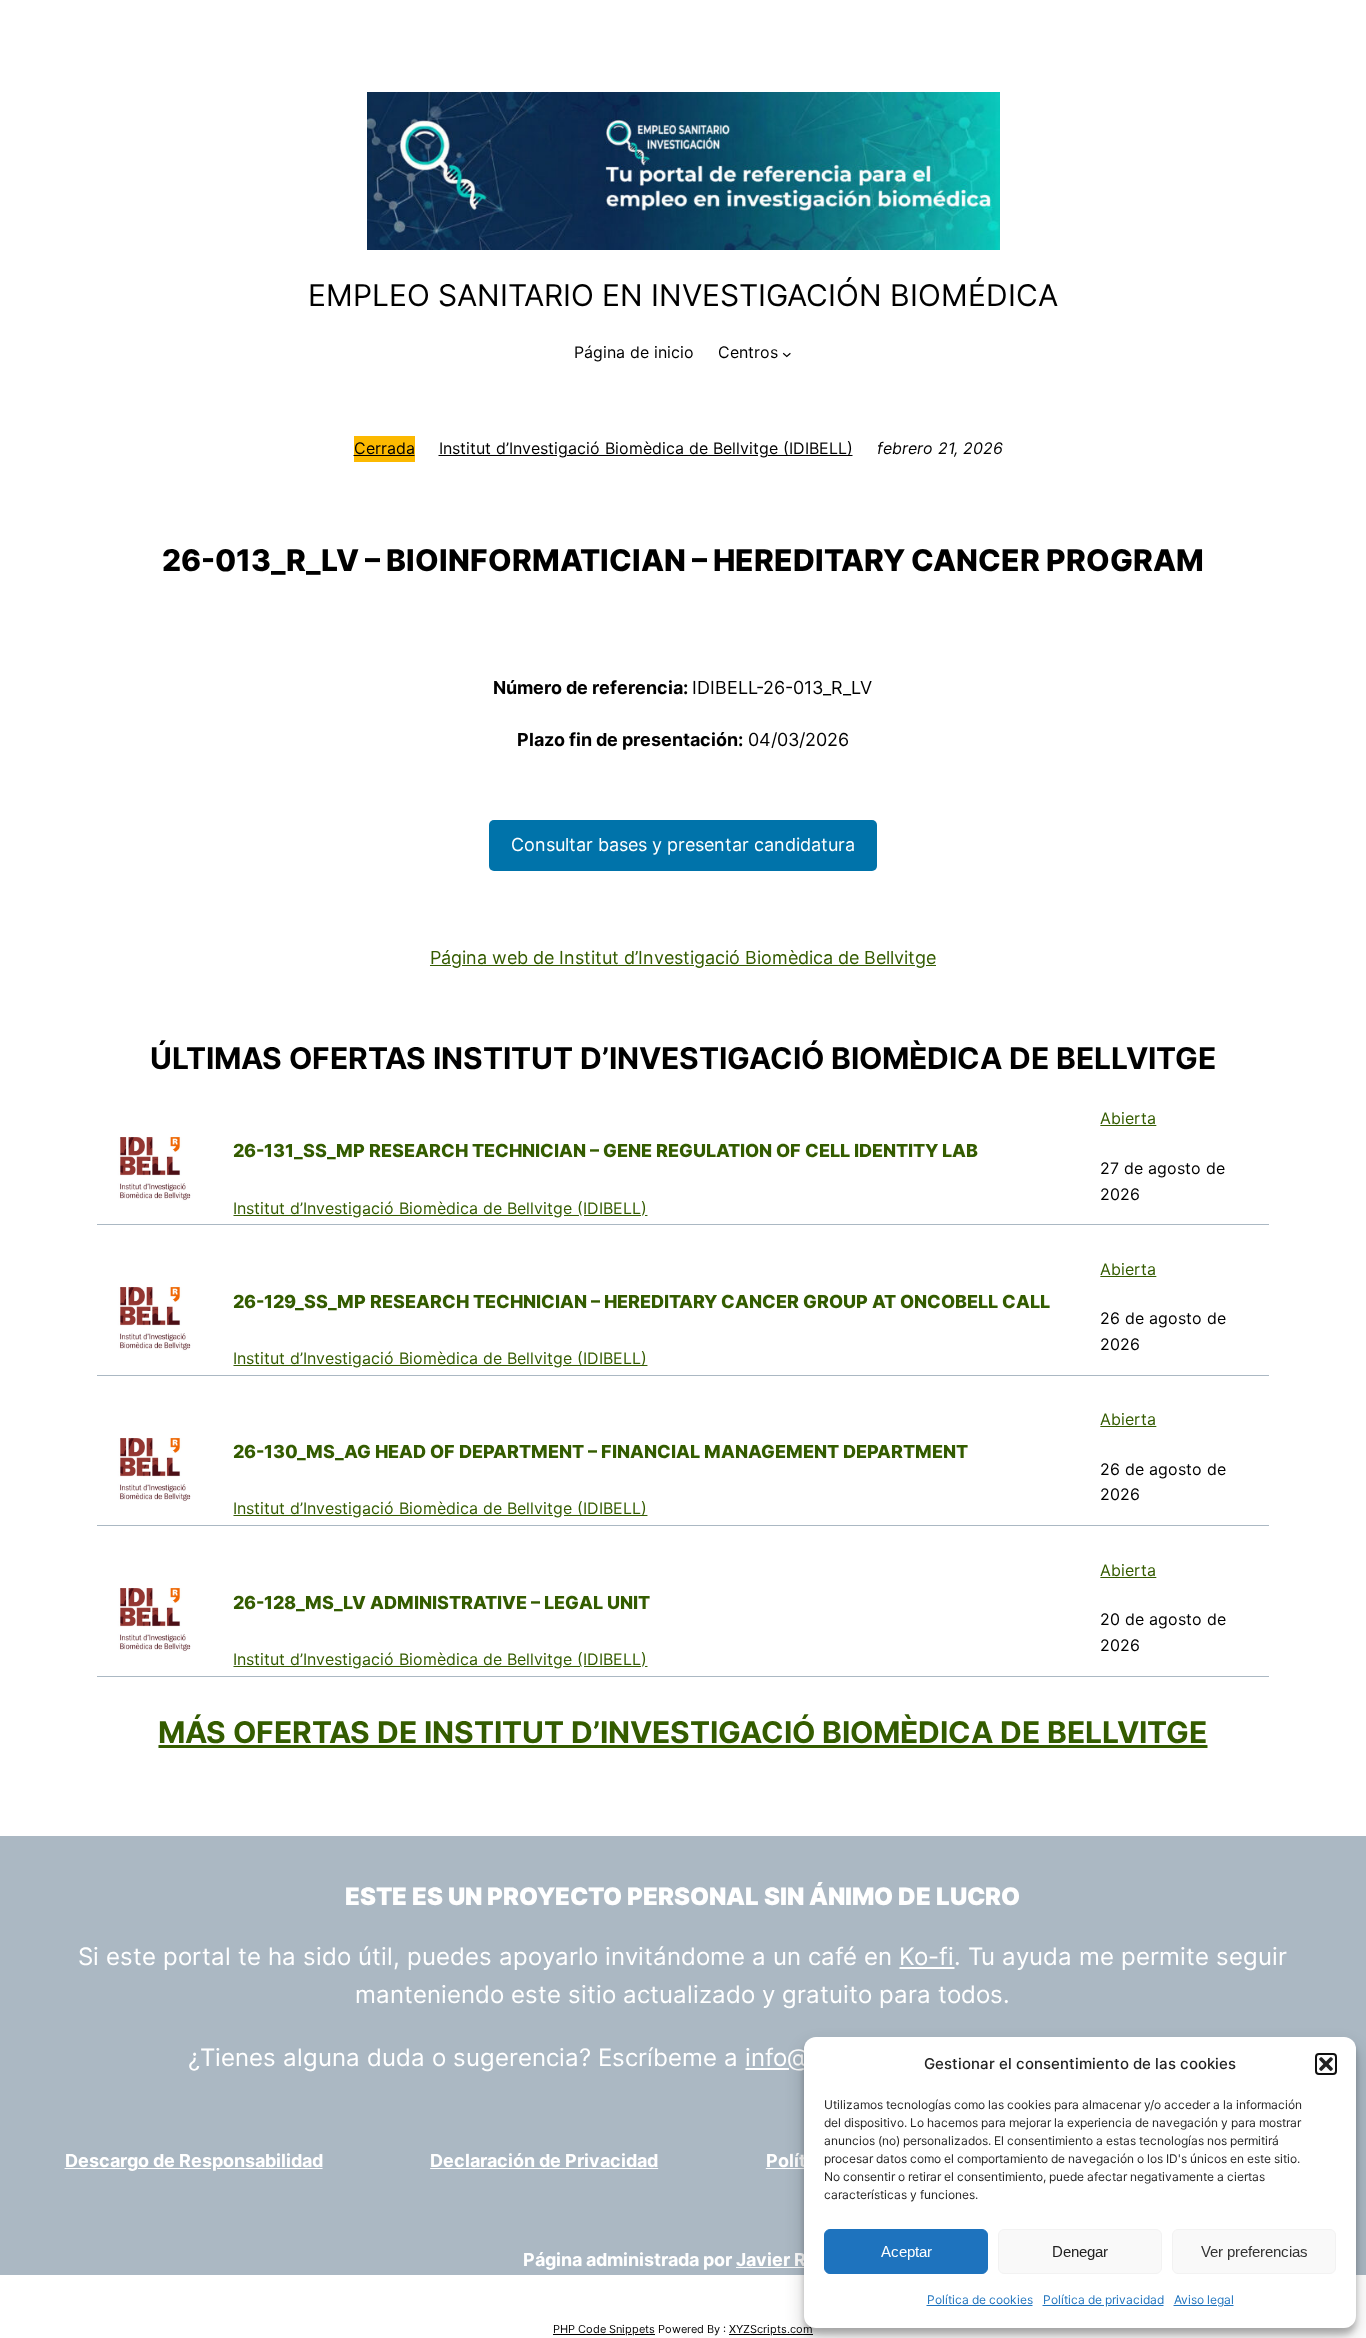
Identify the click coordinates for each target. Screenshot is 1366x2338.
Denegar (1080, 2251)
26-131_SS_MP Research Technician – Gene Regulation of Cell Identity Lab (605, 1150)
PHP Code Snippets (604, 2329)
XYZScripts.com (771, 2329)
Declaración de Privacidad (544, 2160)
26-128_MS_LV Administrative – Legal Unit (441, 1602)
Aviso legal (1204, 2299)
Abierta (1128, 1118)
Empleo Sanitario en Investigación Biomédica (683, 295)
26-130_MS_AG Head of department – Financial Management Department (600, 1451)
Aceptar (906, 2251)
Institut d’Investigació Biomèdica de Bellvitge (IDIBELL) (646, 448)
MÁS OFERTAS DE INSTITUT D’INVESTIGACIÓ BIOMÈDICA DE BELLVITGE (682, 1732)
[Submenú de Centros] (787, 353)
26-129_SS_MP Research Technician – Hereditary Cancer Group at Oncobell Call (641, 1301)
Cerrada (384, 448)
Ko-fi (926, 1956)
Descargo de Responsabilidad (194, 2160)
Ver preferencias (1254, 2251)
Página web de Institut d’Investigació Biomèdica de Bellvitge (683, 957)
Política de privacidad (1103, 2299)
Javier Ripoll (789, 2259)
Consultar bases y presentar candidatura (683, 844)
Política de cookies (980, 2299)
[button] (1326, 2064)
